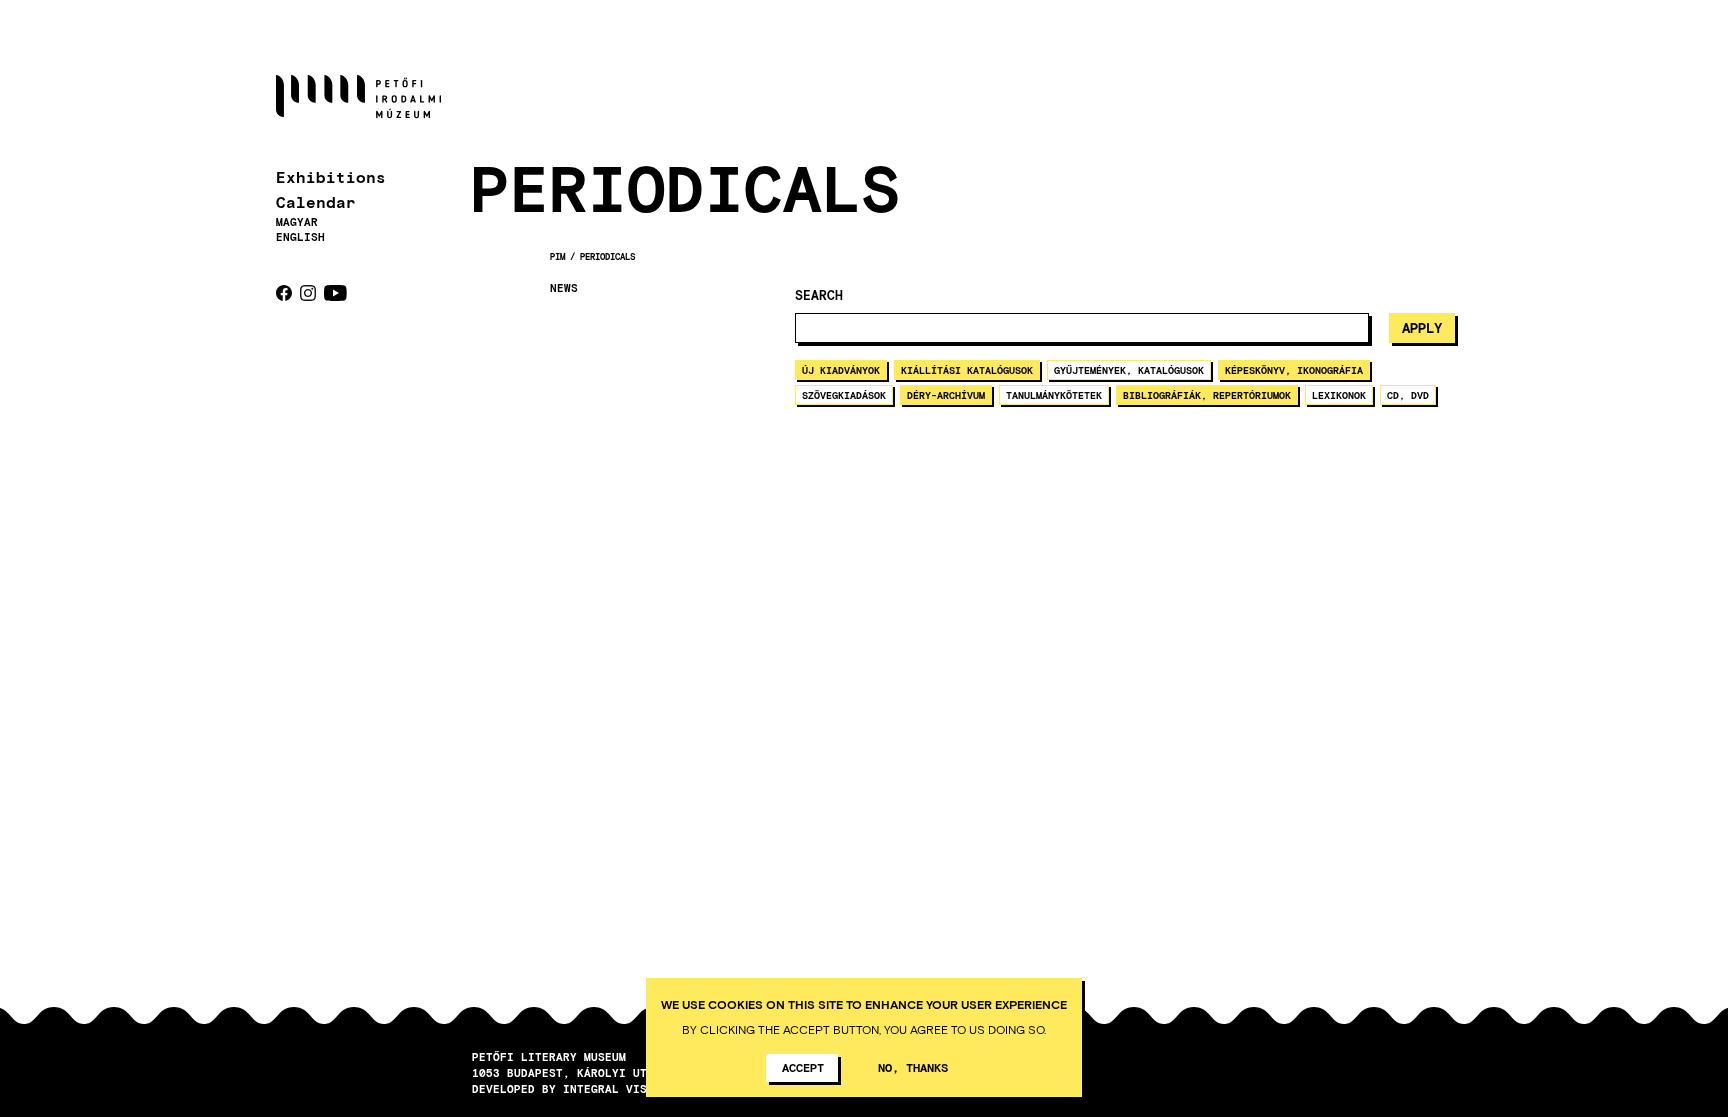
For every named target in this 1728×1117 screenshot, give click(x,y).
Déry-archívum (946, 395)
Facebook (284, 293)
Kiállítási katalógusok (967, 370)
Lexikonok (1339, 395)
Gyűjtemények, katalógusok (1129, 370)
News (564, 288)
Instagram (308, 293)
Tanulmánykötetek (1054, 395)
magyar (297, 221)
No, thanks (913, 1067)
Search (819, 295)
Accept (803, 1067)
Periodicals (607, 256)
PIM (557, 256)
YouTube (335, 293)
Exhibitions (331, 176)
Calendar (316, 201)
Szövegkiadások (844, 395)
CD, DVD (1408, 395)
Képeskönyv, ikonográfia (1294, 370)
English (300, 236)
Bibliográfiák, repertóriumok (1207, 395)
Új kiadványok (841, 370)
